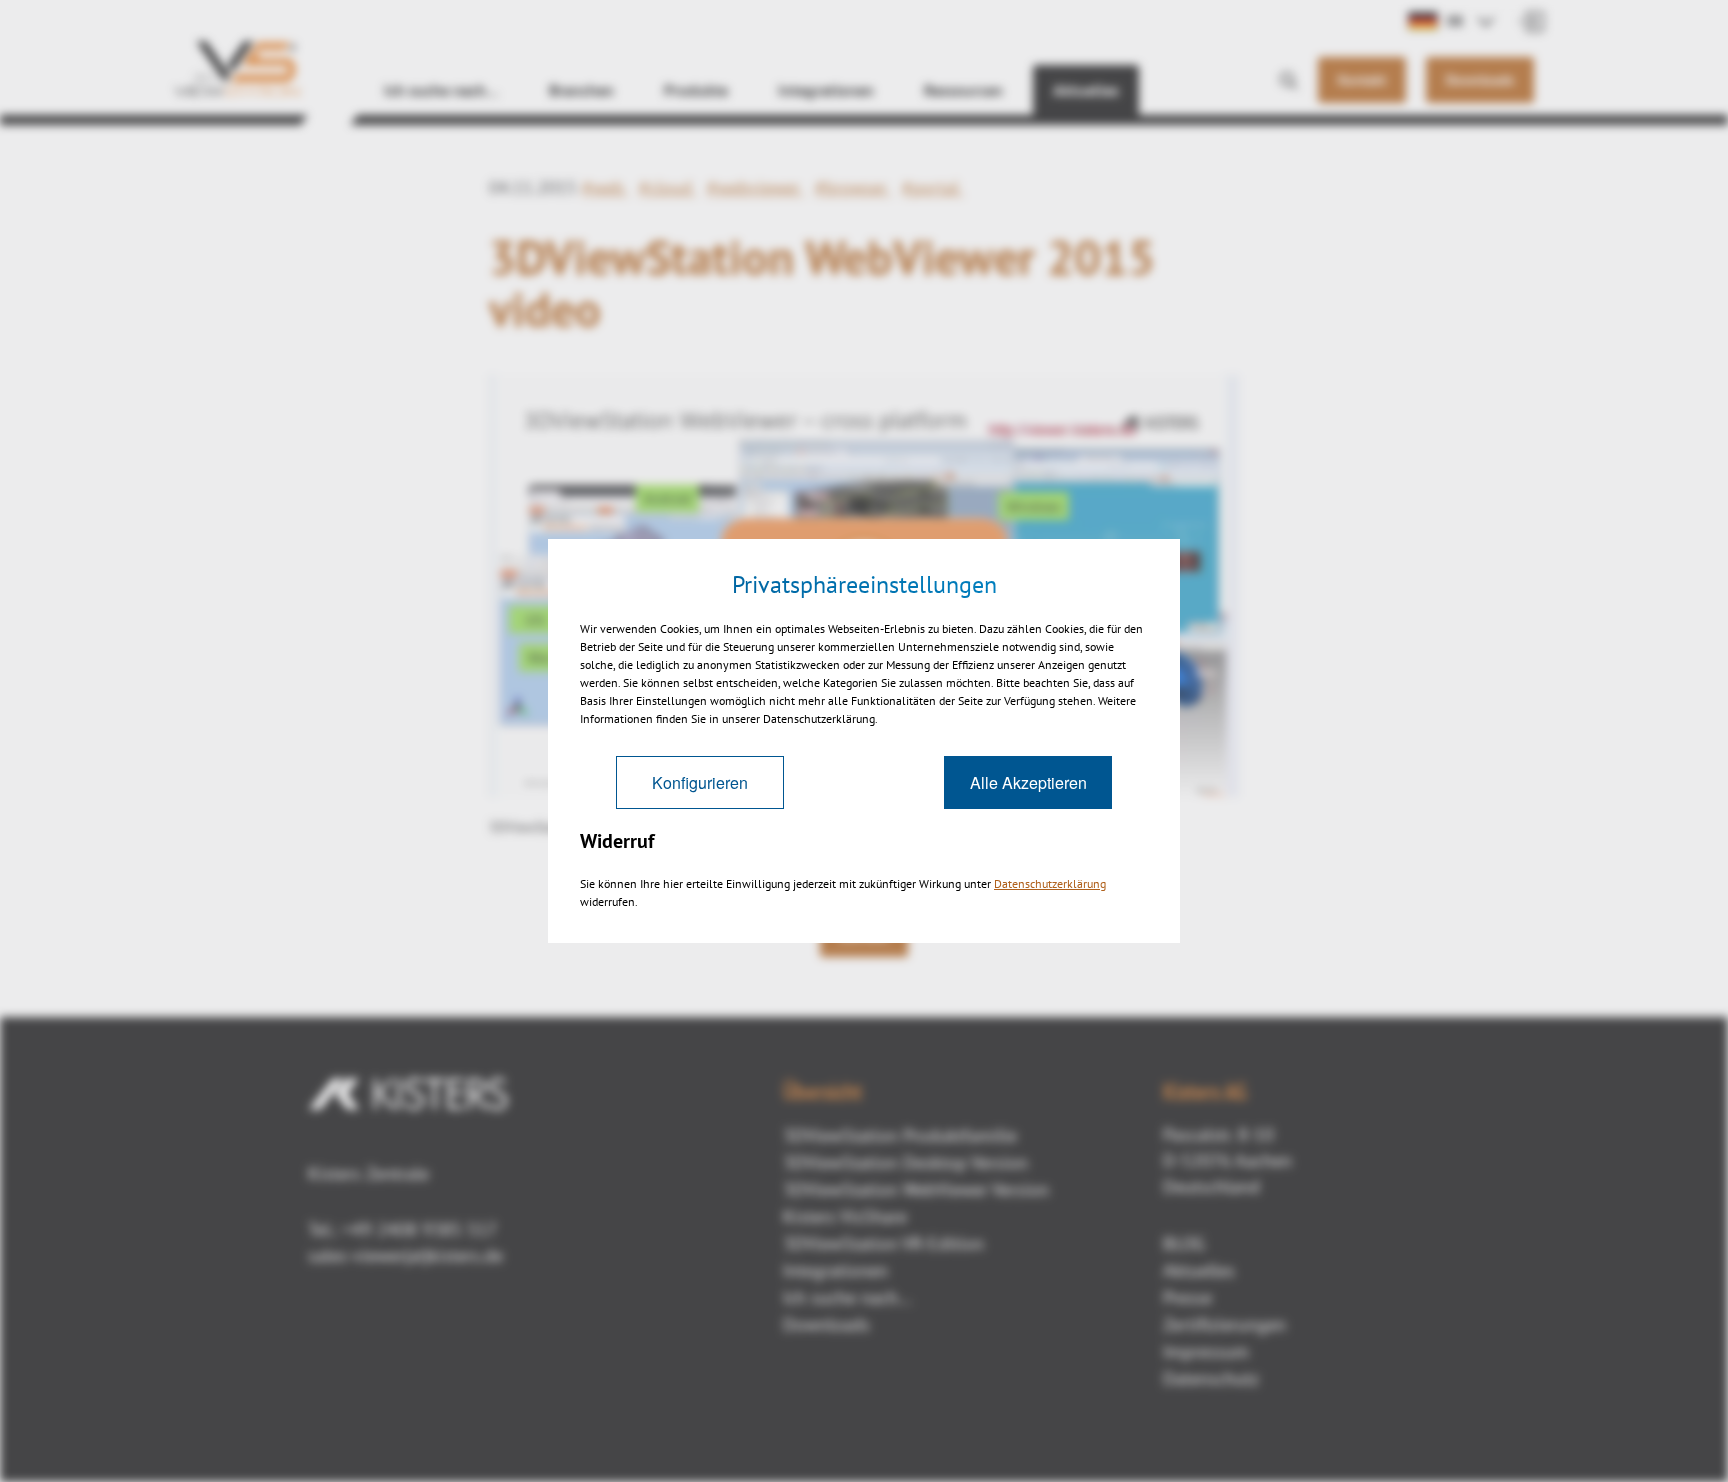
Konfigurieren (700, 782)
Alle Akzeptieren (1028, 782)
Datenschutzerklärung (1050, 883)
